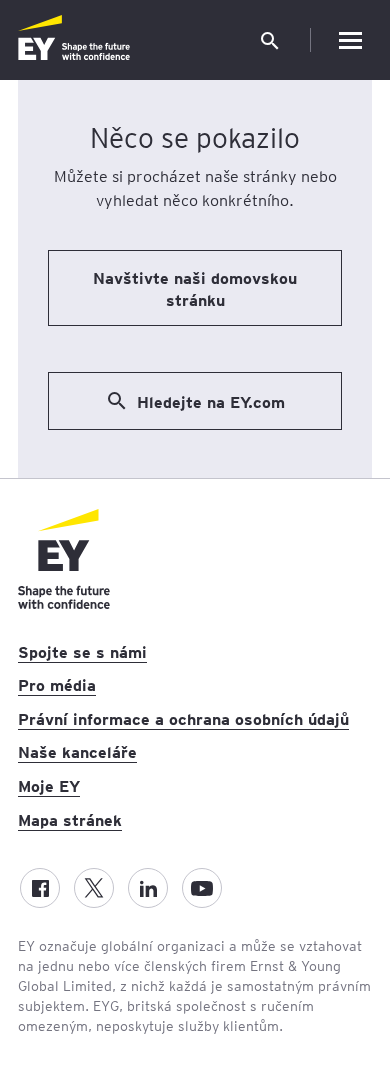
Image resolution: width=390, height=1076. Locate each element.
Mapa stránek (70, 819)
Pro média (57, 684)
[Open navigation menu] (350, 40)
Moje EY (49, 785)
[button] (270, 40)
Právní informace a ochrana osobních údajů (183, 718)
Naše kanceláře (77, 751)
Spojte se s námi (82, 651)
